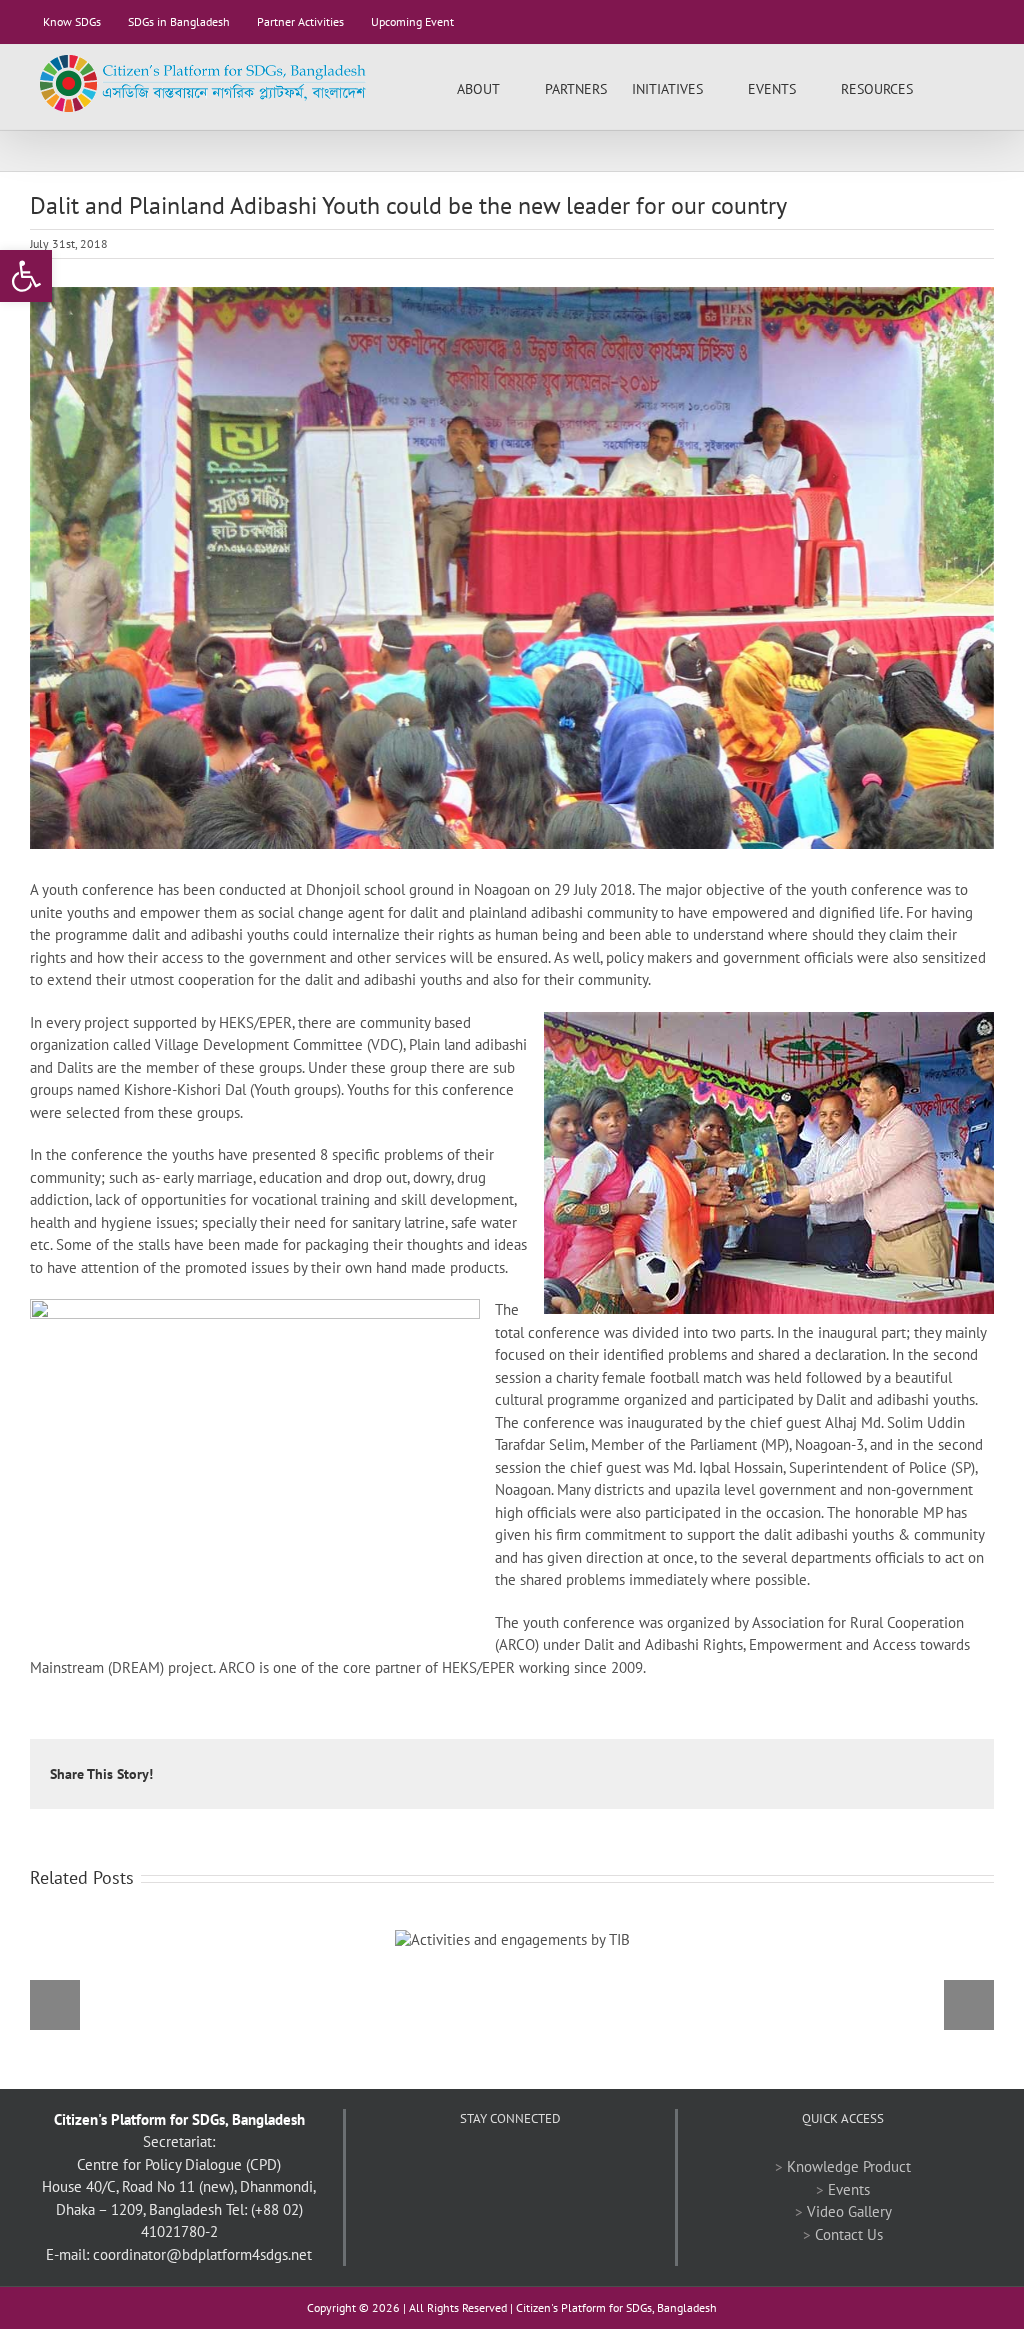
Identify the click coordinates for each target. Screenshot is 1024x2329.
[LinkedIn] (537, 2167)
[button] (963, 87)
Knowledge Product (849, 2166)
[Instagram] (564, 2167)
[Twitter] (483, 2167)
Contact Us (849, 2234)
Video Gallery (849, 2211)
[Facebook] (456, 2167)
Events (849, 2189)
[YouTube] (510, 2167)
